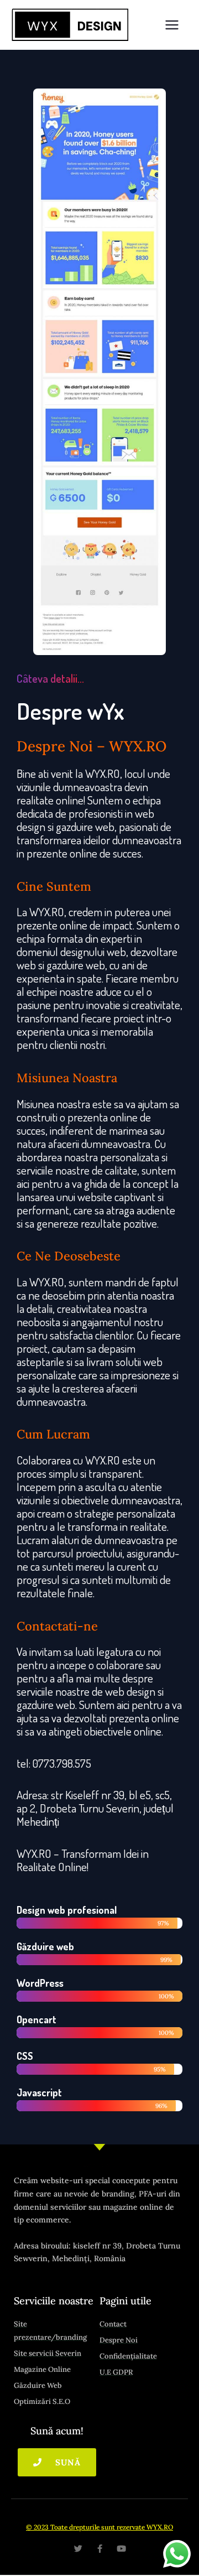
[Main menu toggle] (172, 25)
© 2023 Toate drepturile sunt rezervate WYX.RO (99, 2527)
